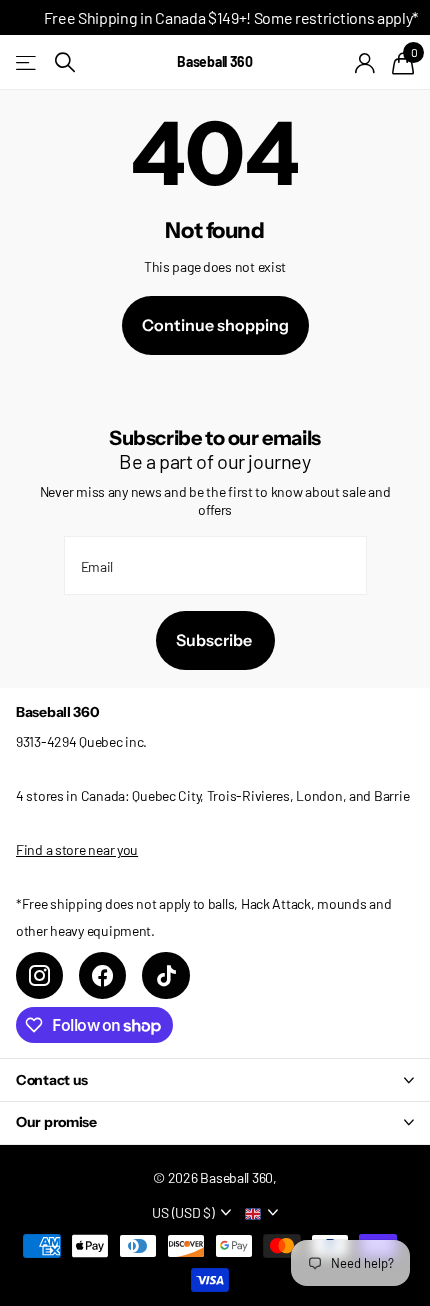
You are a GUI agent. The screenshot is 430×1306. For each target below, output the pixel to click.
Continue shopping (215, 325)
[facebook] (102, 975)
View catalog (27, 62)
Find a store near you (77, 849)
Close (215, 1079)
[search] (65, 62)
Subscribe (215, 640)
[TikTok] (165, 975)
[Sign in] (365, 63)
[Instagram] (39, 975)
